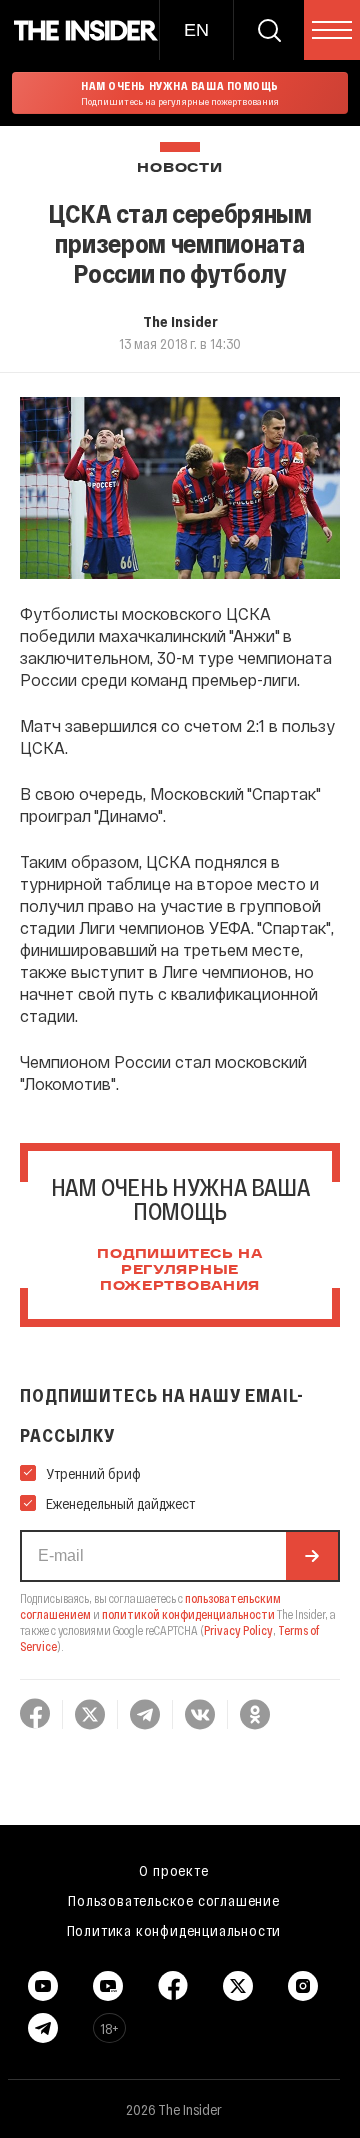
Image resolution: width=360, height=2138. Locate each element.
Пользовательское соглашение (174, 1900)
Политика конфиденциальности (174, 1930)
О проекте (173, 1870)
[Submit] (312, 1556)
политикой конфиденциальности (188, 1614)
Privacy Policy (238, 1630)
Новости (179, 168)
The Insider (180, 321)
